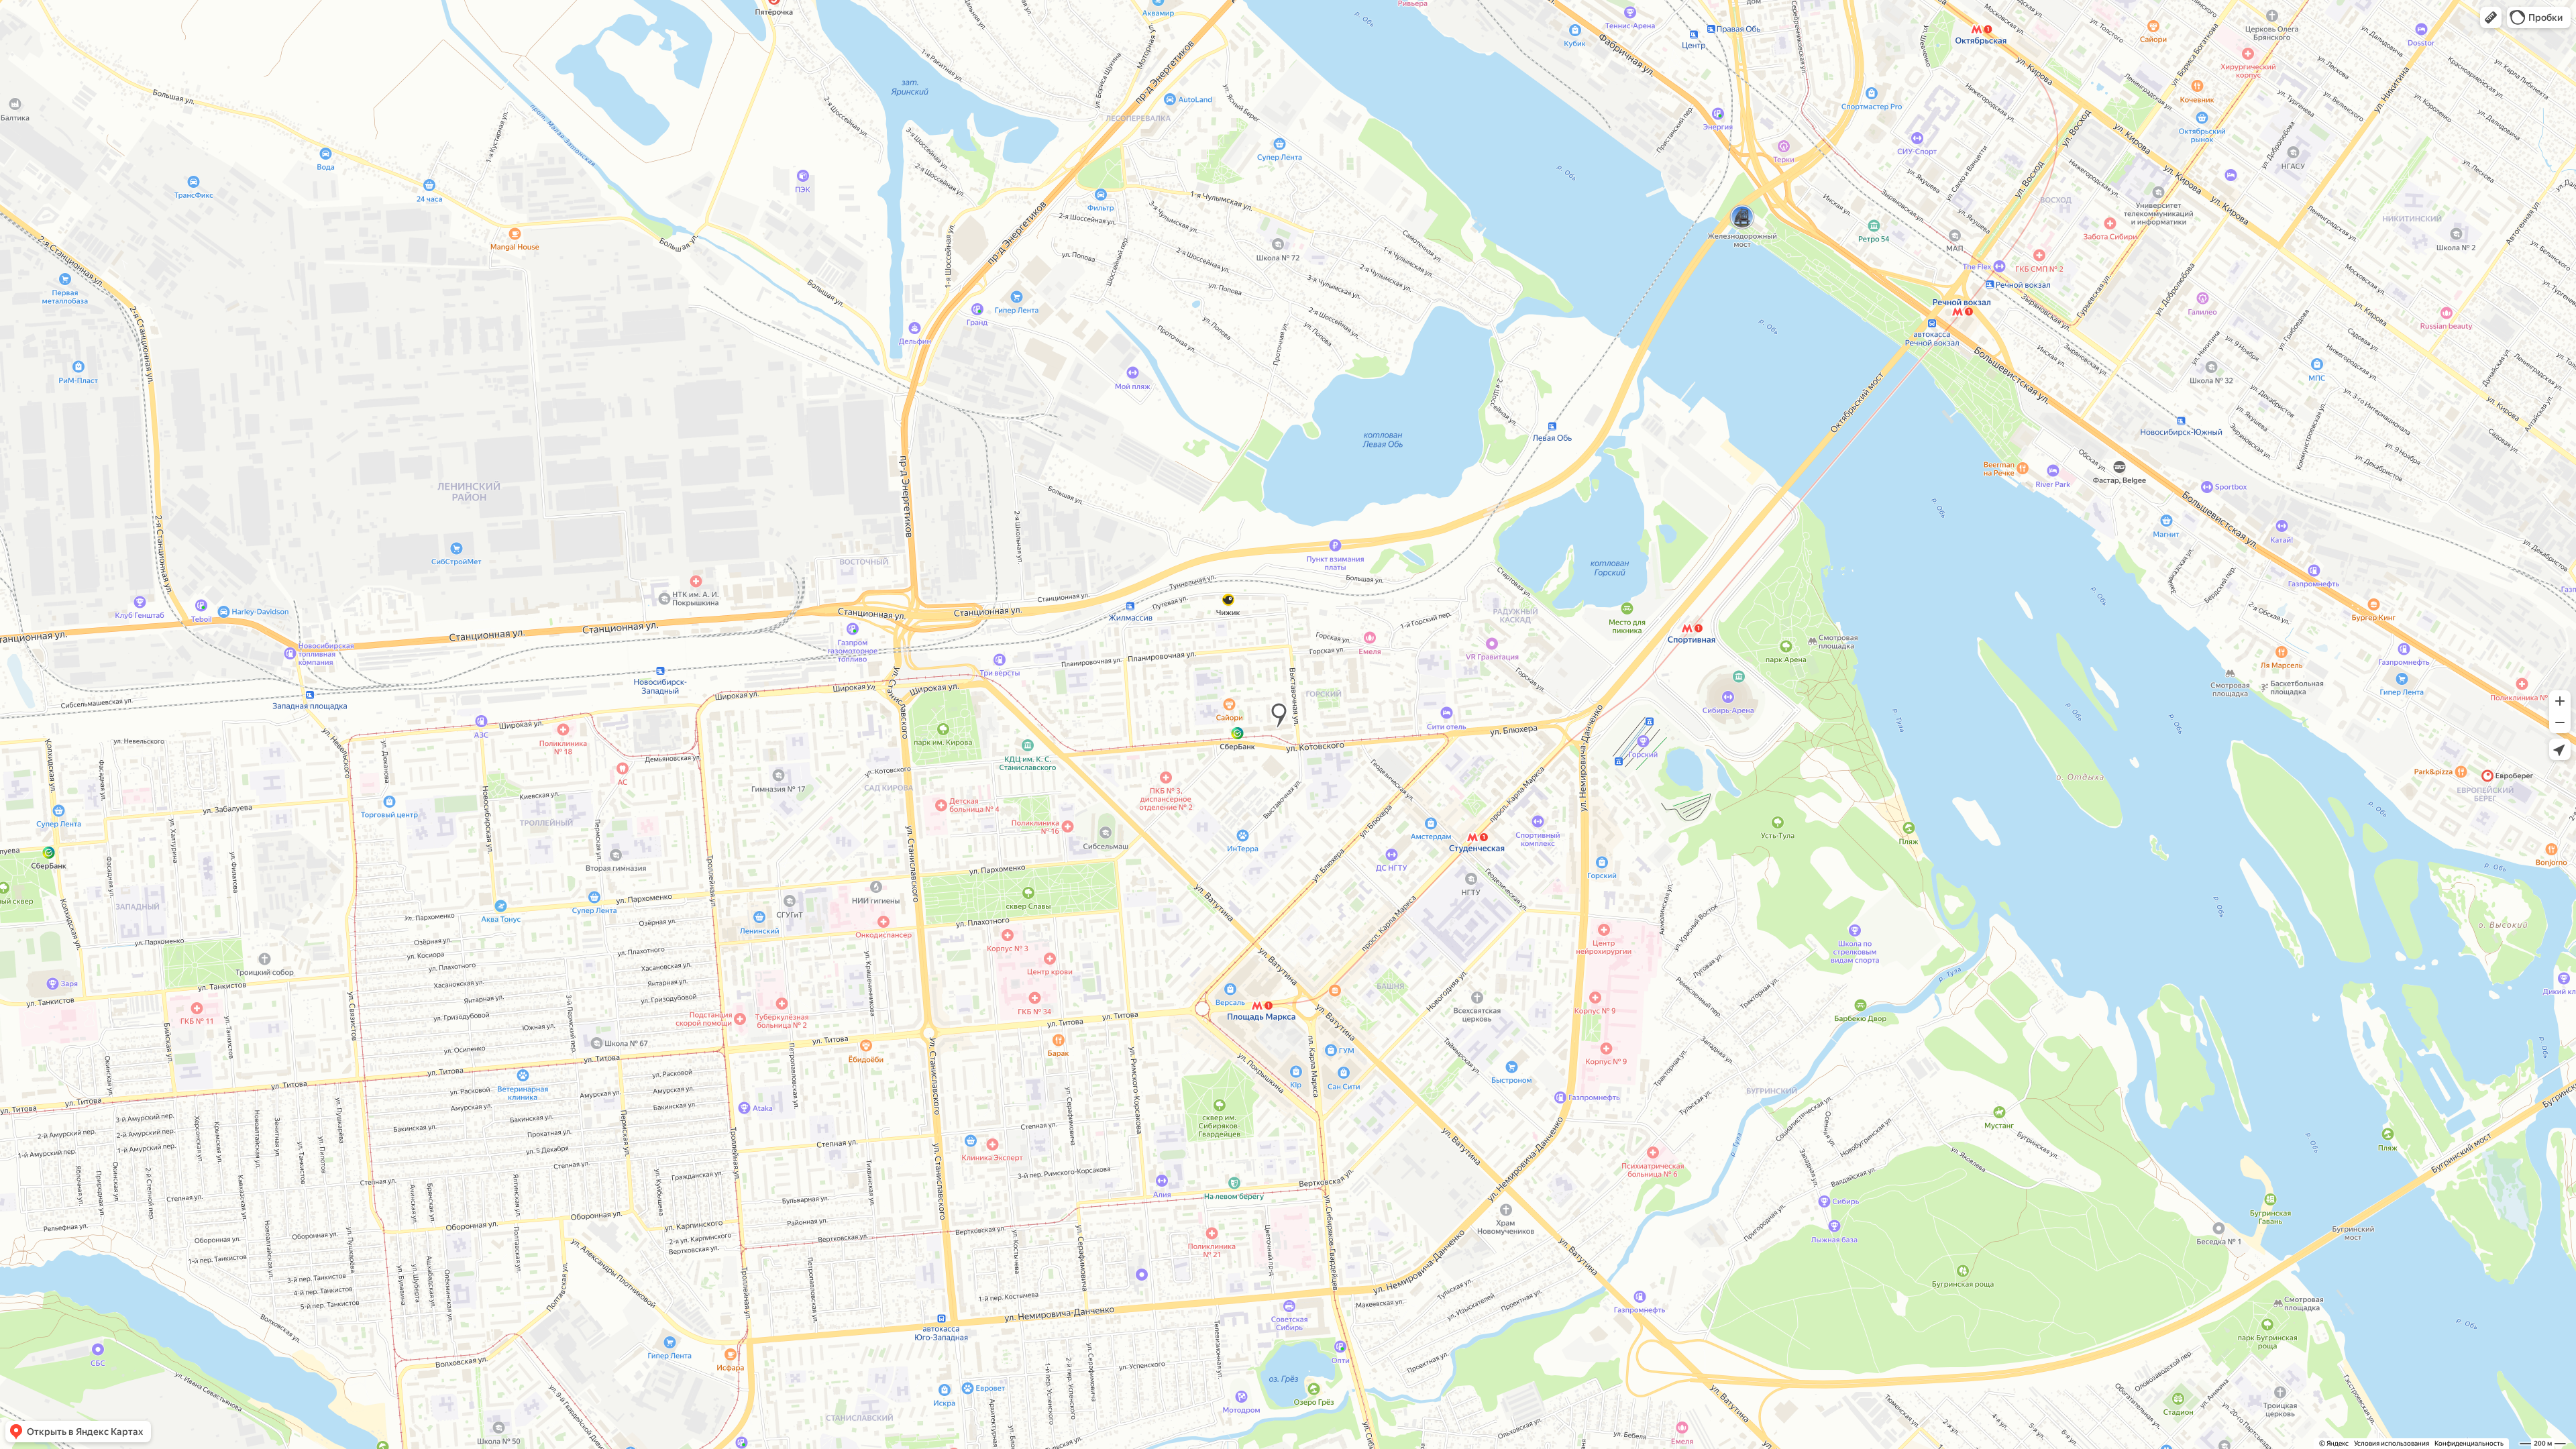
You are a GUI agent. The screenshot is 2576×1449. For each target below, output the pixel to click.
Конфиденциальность (2469, 1443)
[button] (2491, 17)
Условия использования (2392, 1443)
